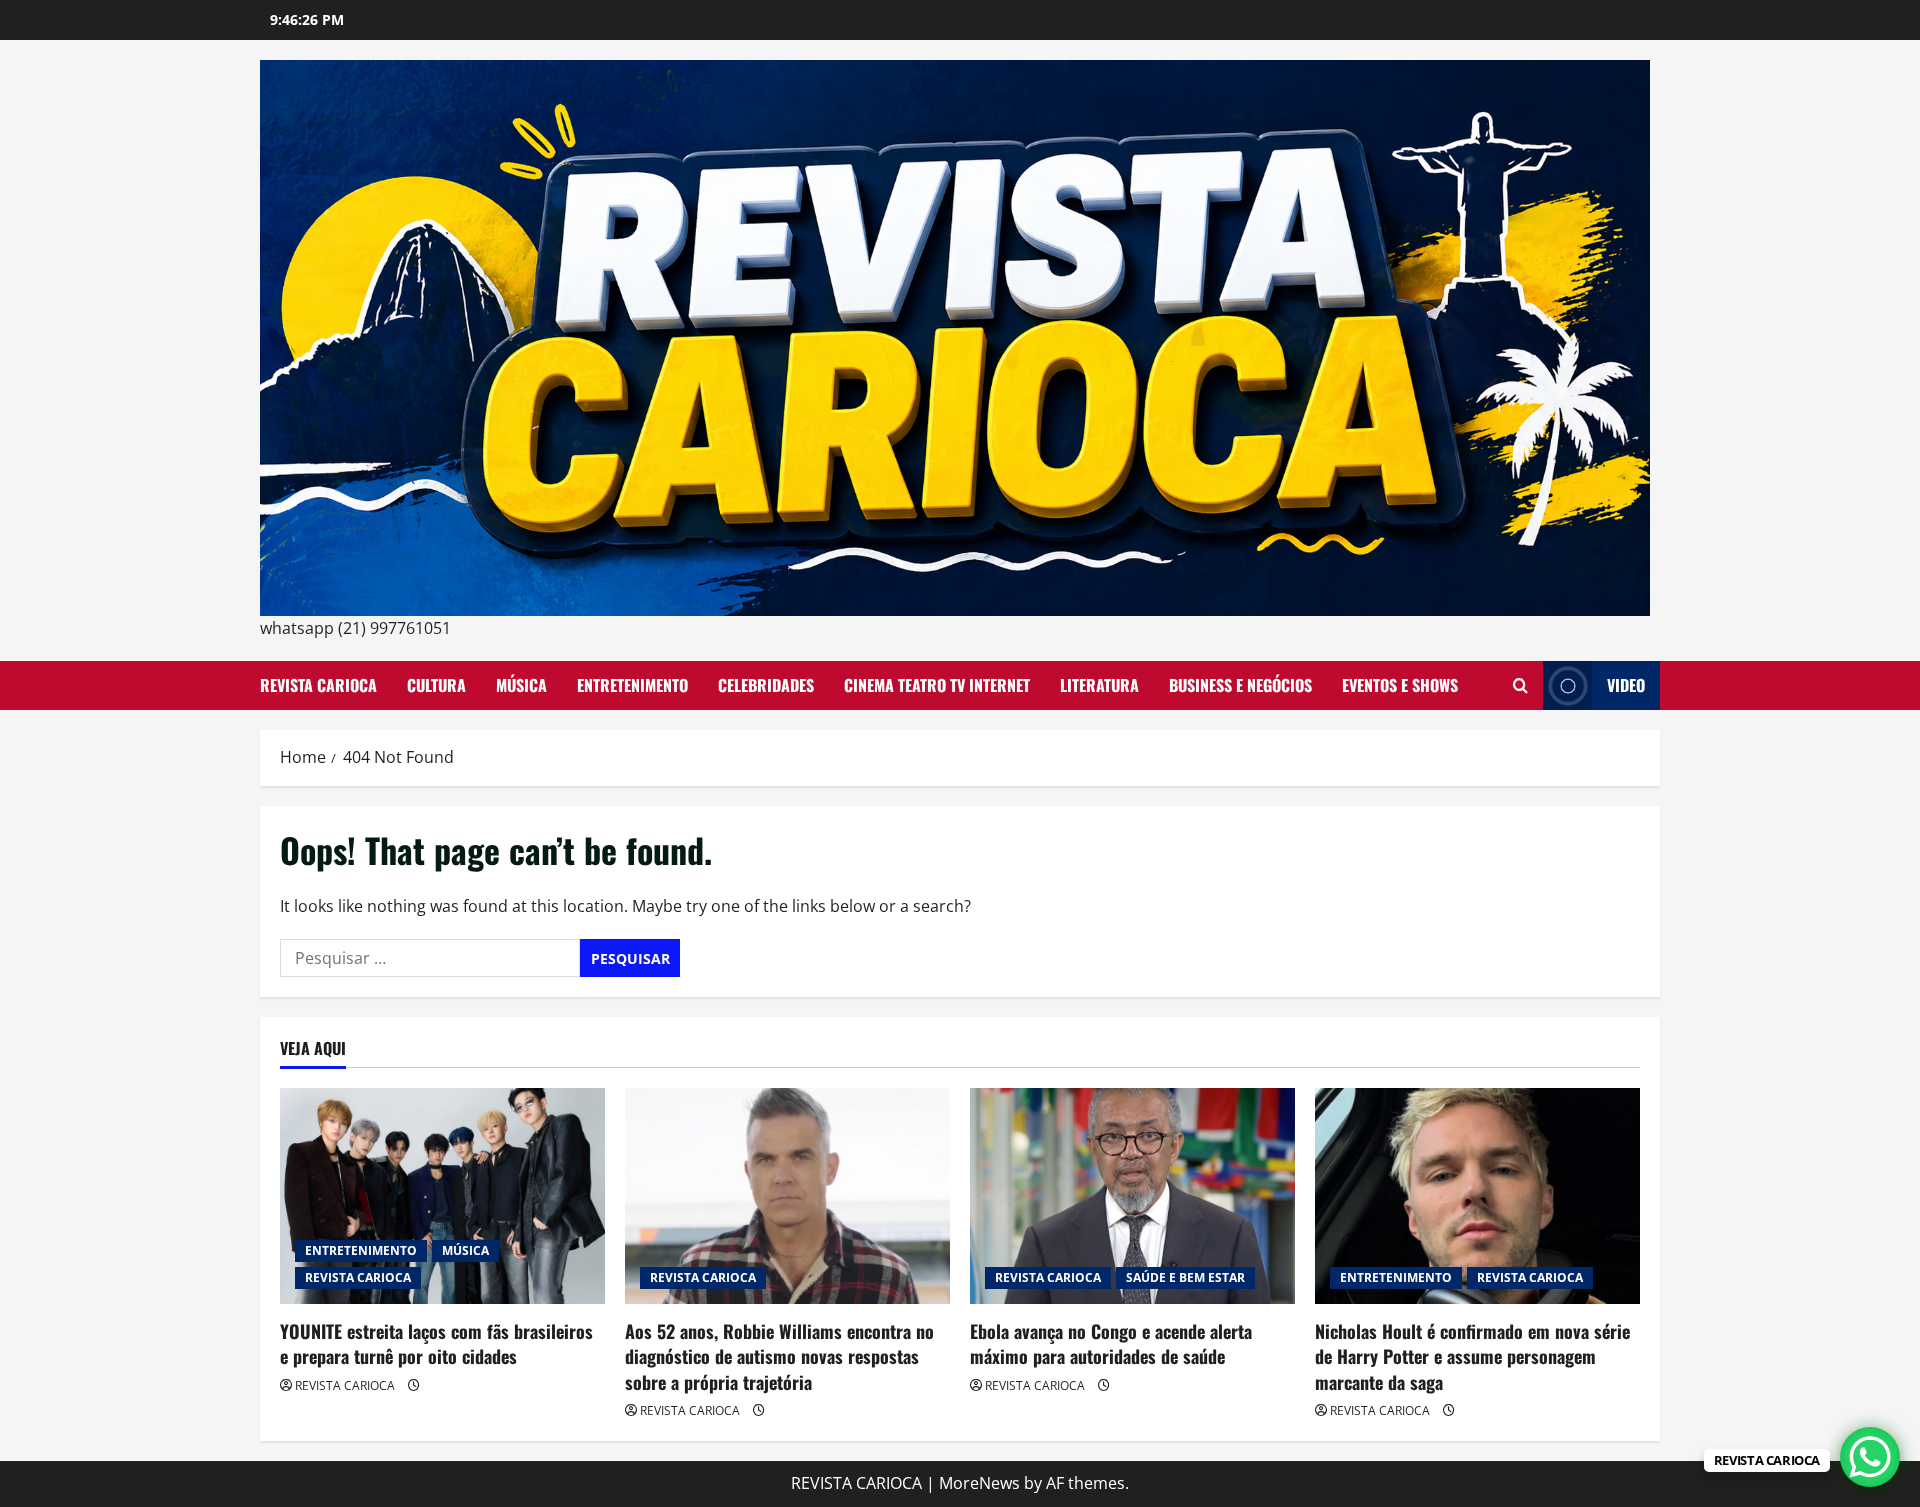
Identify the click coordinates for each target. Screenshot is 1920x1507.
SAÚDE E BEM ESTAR (1185, 1277)
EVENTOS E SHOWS (1400, 685)
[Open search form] (1520, 685)
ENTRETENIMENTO (632, 685)
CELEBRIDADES (766, 685)
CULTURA (436, 685)
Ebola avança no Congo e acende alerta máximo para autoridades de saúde (1111, 1343)
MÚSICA (521, 685)
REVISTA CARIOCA (318, 685)
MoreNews (979, 1483)
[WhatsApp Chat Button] (1870, 1457)
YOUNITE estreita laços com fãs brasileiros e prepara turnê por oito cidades (436, 1343)
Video (1626, 685)
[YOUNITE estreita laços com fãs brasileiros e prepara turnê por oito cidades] (442, 1196)
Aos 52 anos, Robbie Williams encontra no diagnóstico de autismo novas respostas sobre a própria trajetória (779, 1356)
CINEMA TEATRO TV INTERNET (937, 685)
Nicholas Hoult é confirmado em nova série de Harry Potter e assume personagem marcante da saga (1472, 1356)
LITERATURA (1099, 685)
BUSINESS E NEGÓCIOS (1240, 685)
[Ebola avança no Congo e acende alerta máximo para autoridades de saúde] (1132, 1196)
